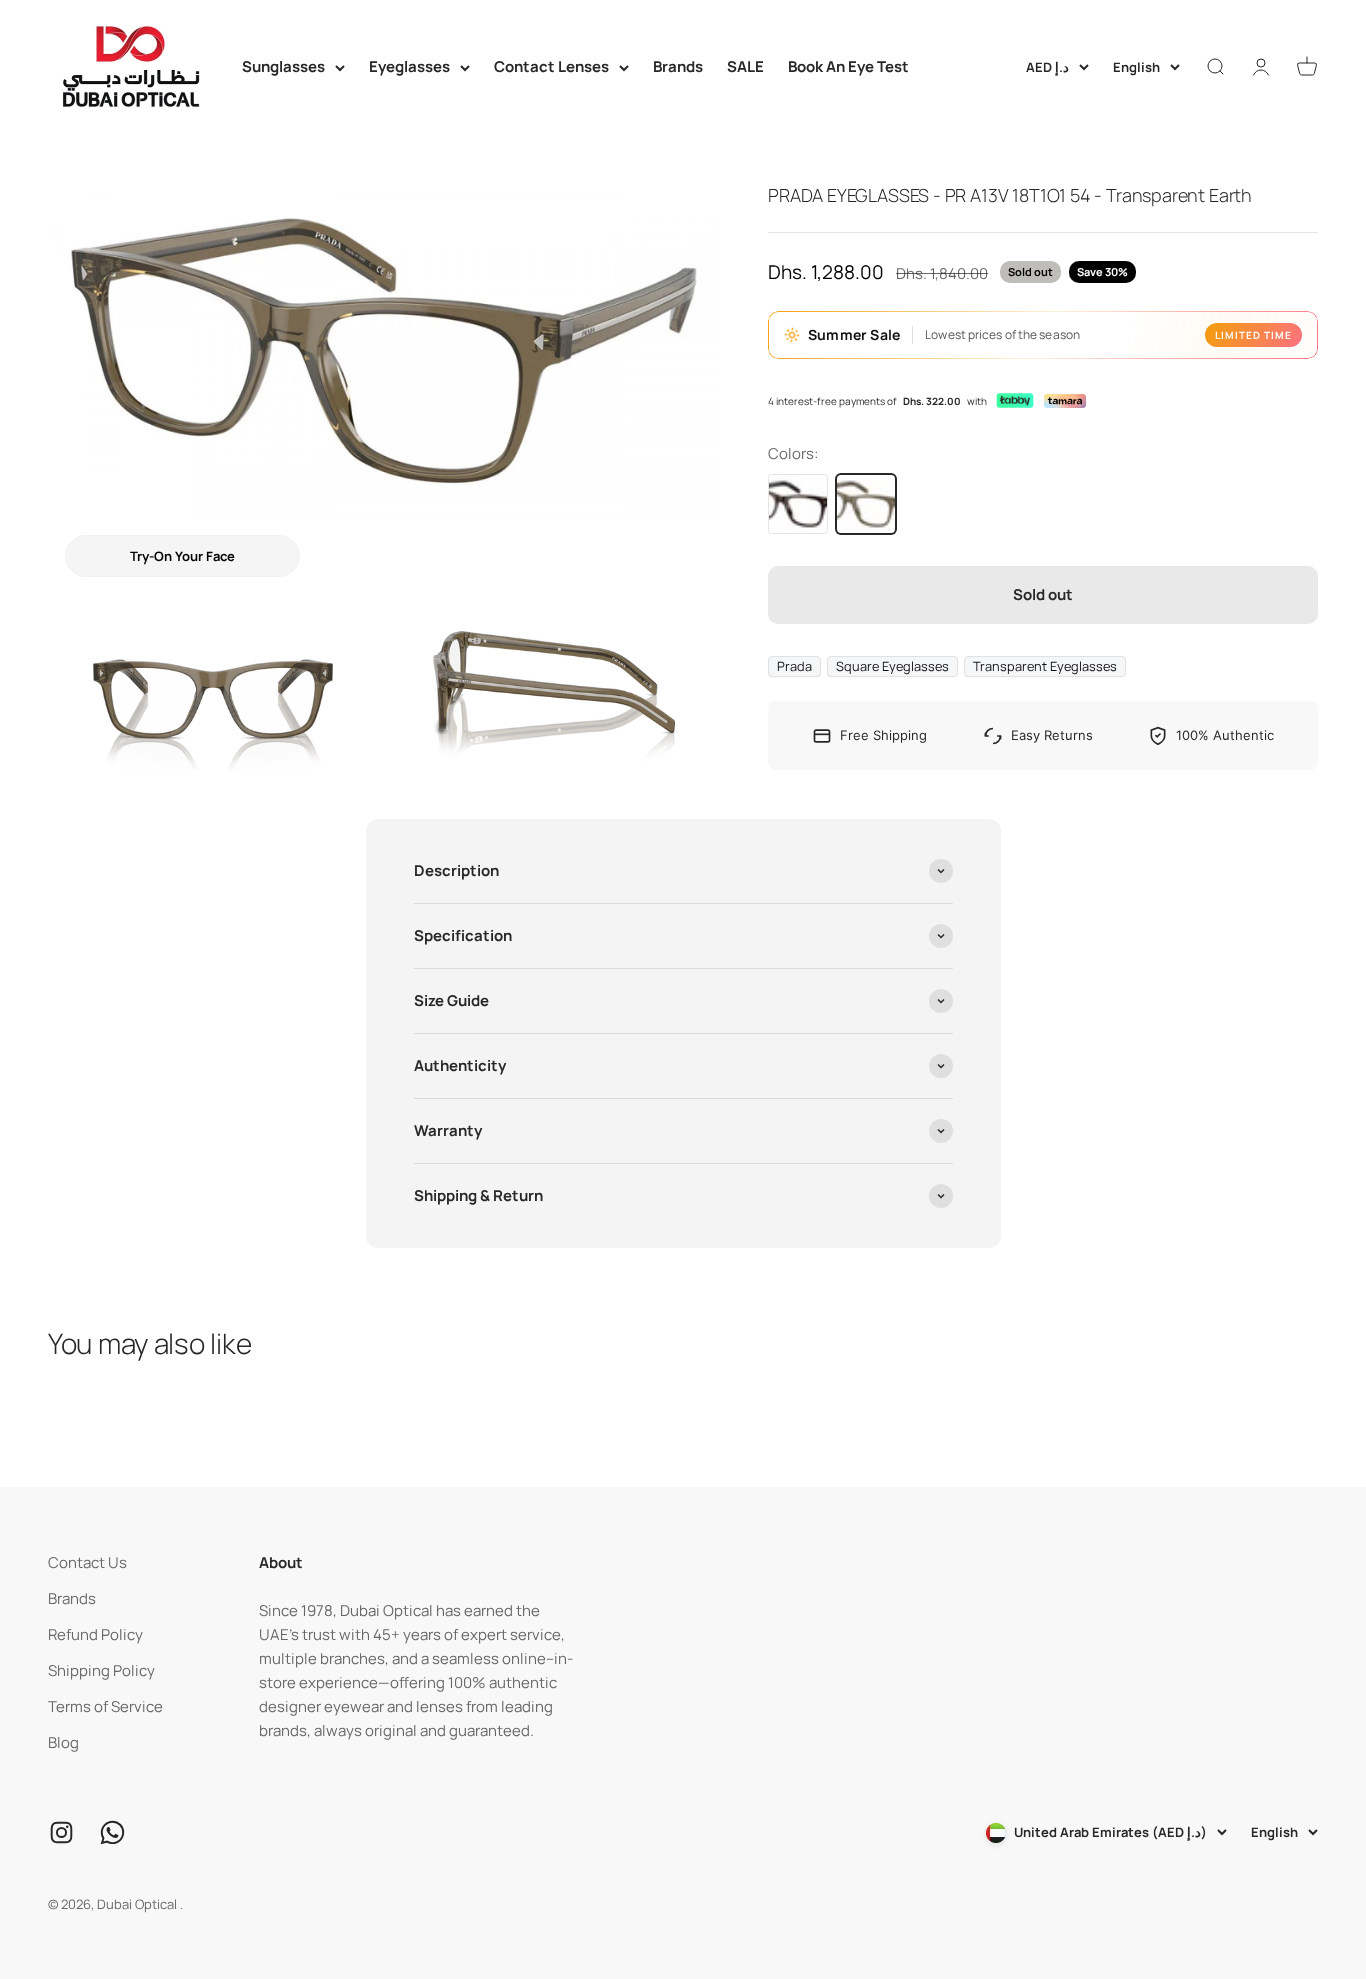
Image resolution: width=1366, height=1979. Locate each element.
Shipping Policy (101, 1670)
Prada (794, 666)
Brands (678, 66)
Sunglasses (283, 66)
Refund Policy (95, 1634)
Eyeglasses (409, 66)
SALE (745, 66)
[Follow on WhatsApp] (112, 1832)
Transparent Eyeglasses (1045, 666)
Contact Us (87, 1562)
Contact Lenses (551, 66)
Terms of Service (105, 1706)
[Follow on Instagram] (61, 1832)
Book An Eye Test (848, 66)
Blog (63, 1742)
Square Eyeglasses (892, 666)
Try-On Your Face (182, 556)
